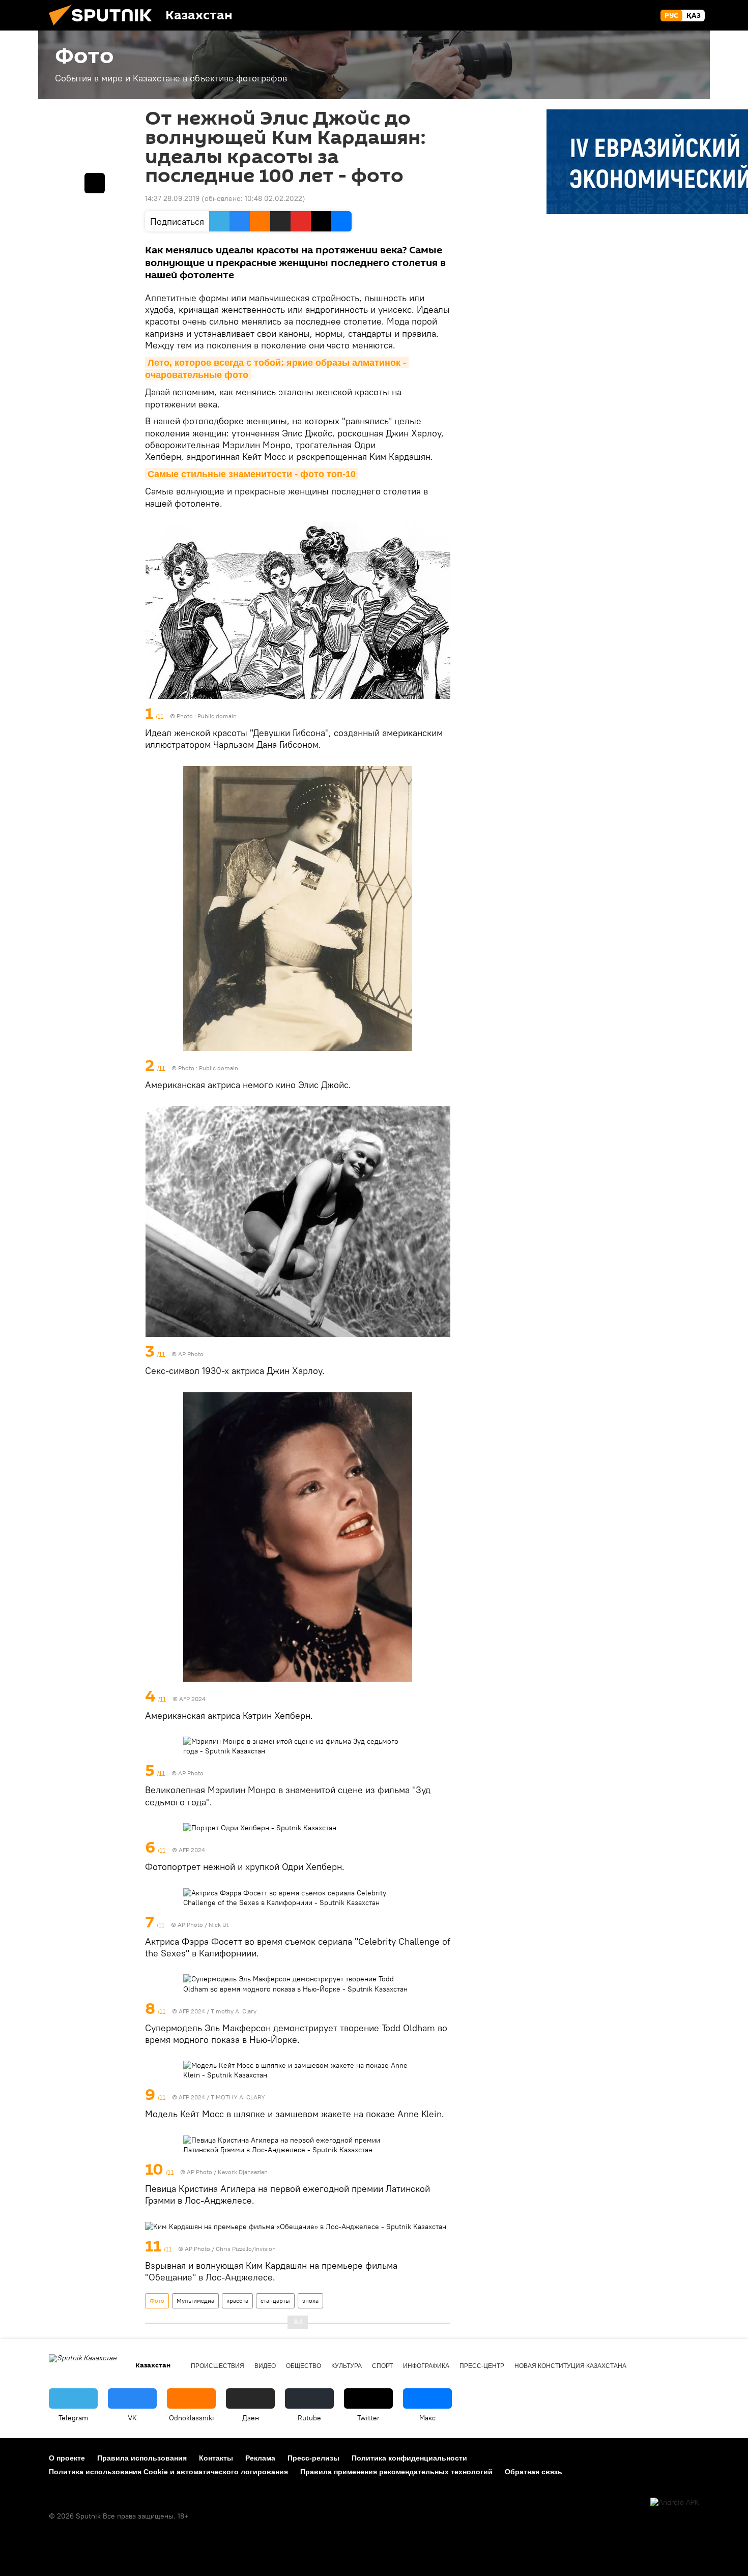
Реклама (260, 2458)
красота (237, 2301)
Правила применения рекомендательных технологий (396, 2472)
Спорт (382, 2366)
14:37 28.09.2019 (172, 198)
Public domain (217, 716)
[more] (444, 714)
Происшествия (218, 2366)
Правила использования (142, 2458)
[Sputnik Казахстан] (104, 28)
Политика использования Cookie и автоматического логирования (168, 2472)
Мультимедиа (195, 2301)
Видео (265, 2366)
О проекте (67, 2458)
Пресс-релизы (313, 2458)
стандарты (275, 2301)
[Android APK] (675, 2502)
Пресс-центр (482, 2366)
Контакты (216, 2458)
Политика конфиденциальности (409, 2458)
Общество (304, 2366)
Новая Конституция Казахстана (570, 2366)
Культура (347, 2366)
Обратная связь (534, 2472)
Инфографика (426, 2366)
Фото (157, 2301)
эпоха (310, 2301)
